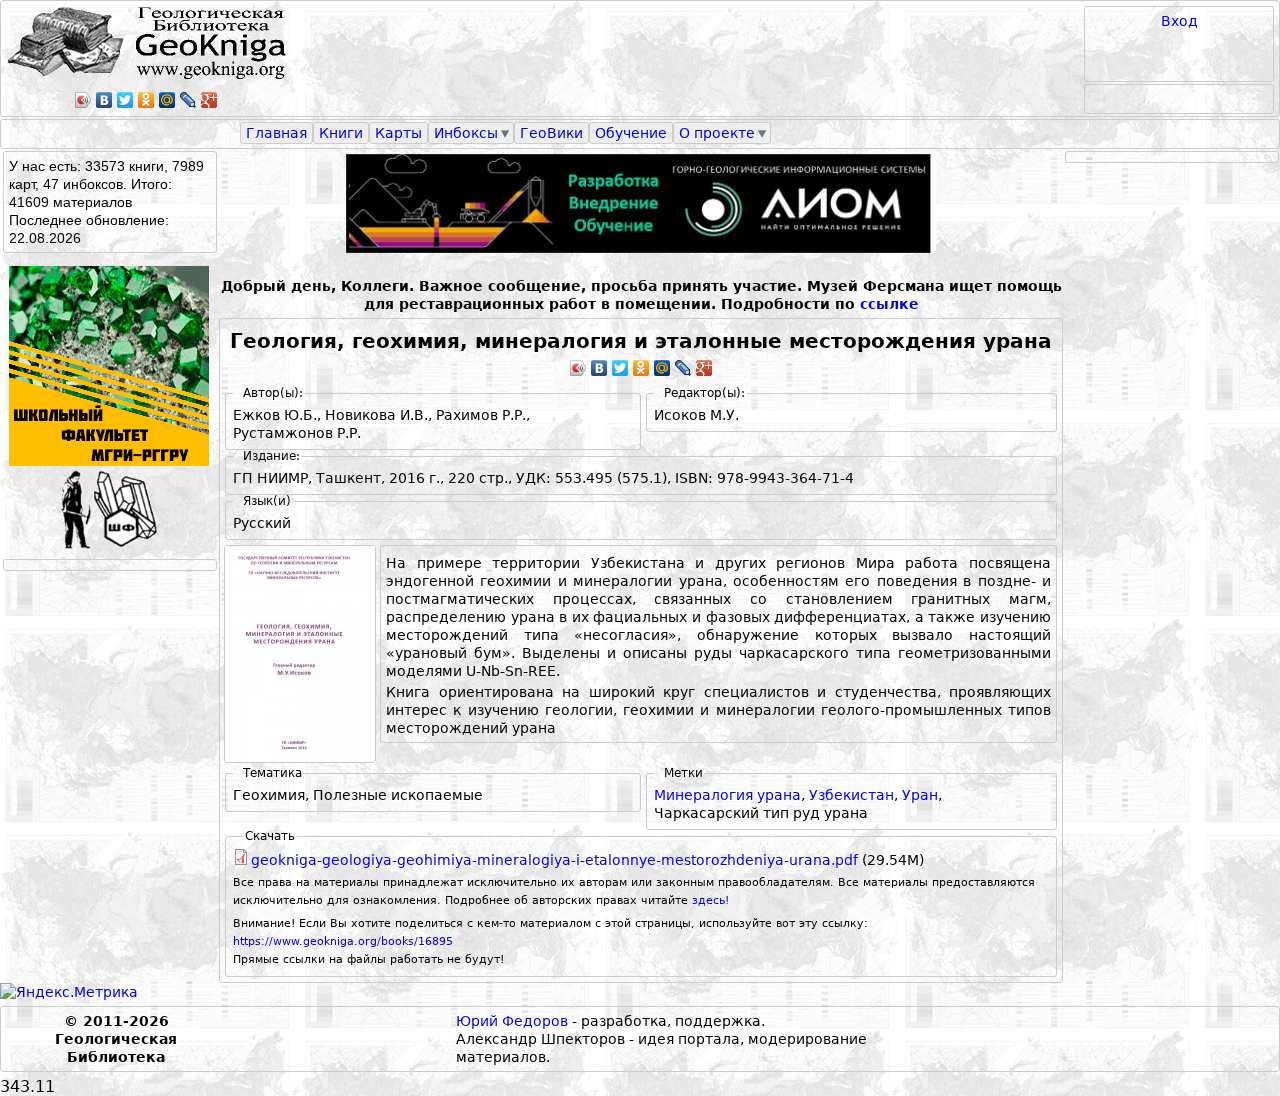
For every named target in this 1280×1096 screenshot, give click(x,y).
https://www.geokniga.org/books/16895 (343, 941)
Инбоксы (466, 133)
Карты (398, 133)
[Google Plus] (209, 100)
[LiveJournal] (188, 100)
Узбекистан (851, 795)
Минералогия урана (727, 795)
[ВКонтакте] (104, 100)
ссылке (889, 304)
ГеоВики (551, 133)
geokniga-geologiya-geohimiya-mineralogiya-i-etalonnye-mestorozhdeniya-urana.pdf (554, 860)
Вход (1179, 21)
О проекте (717, 133)
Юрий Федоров (512, 1021)
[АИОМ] (641, 203)
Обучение (631, 133)
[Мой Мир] (167, 100)
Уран (920, 795)
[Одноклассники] (146, 100)
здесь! (710, 900)
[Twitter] (125, 100)
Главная (276, 133)
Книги (341, 133)
